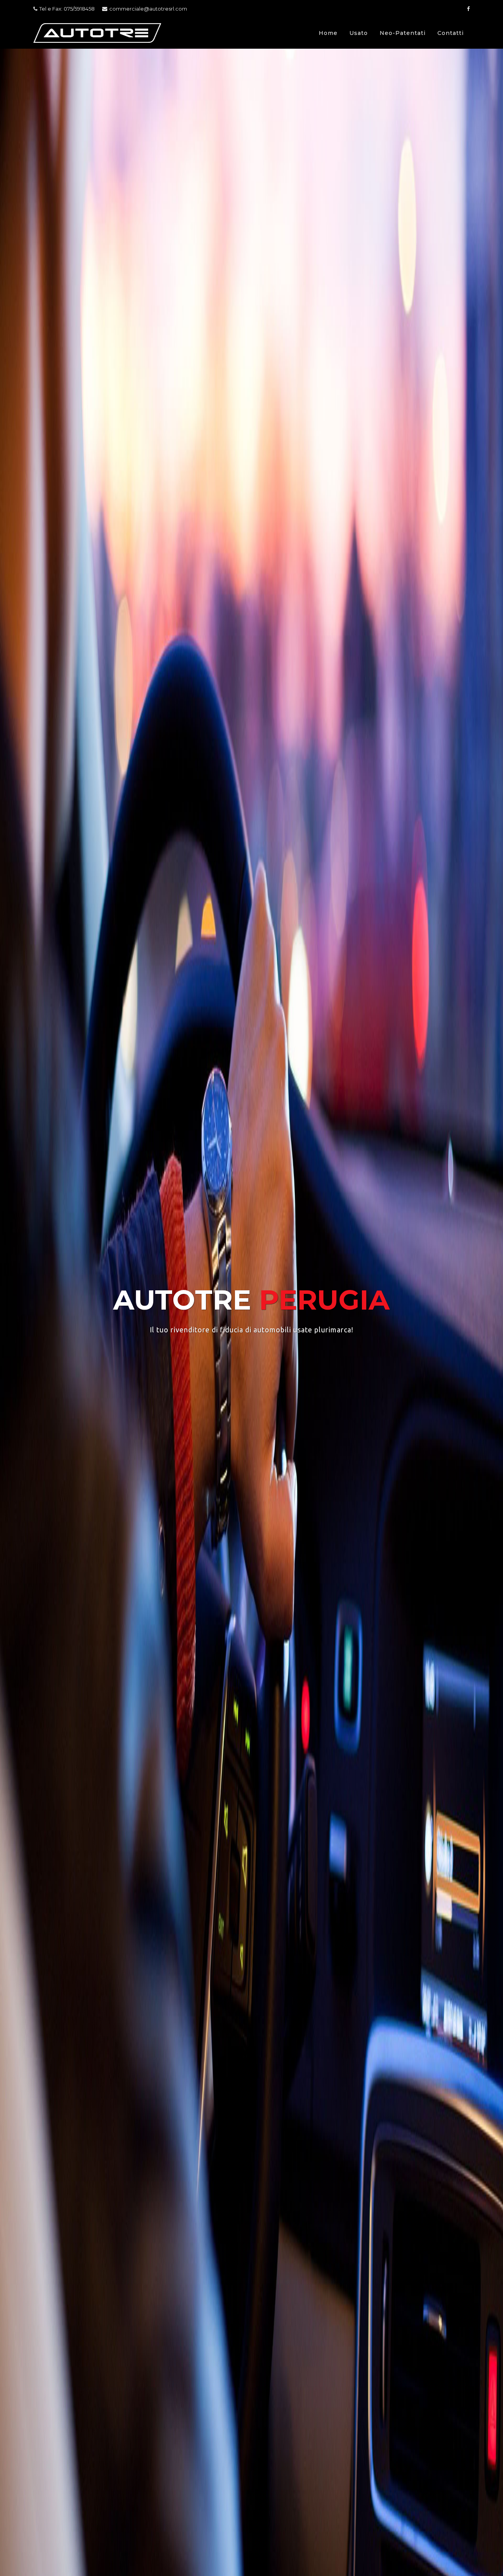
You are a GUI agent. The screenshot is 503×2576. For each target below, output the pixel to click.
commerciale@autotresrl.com (148, 9)
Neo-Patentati (403, 33)
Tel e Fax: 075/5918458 (67, 9)
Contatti (451, 33)
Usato (359, 33)
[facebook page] (468, 9)
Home (328, 33)
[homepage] (97, 33)
